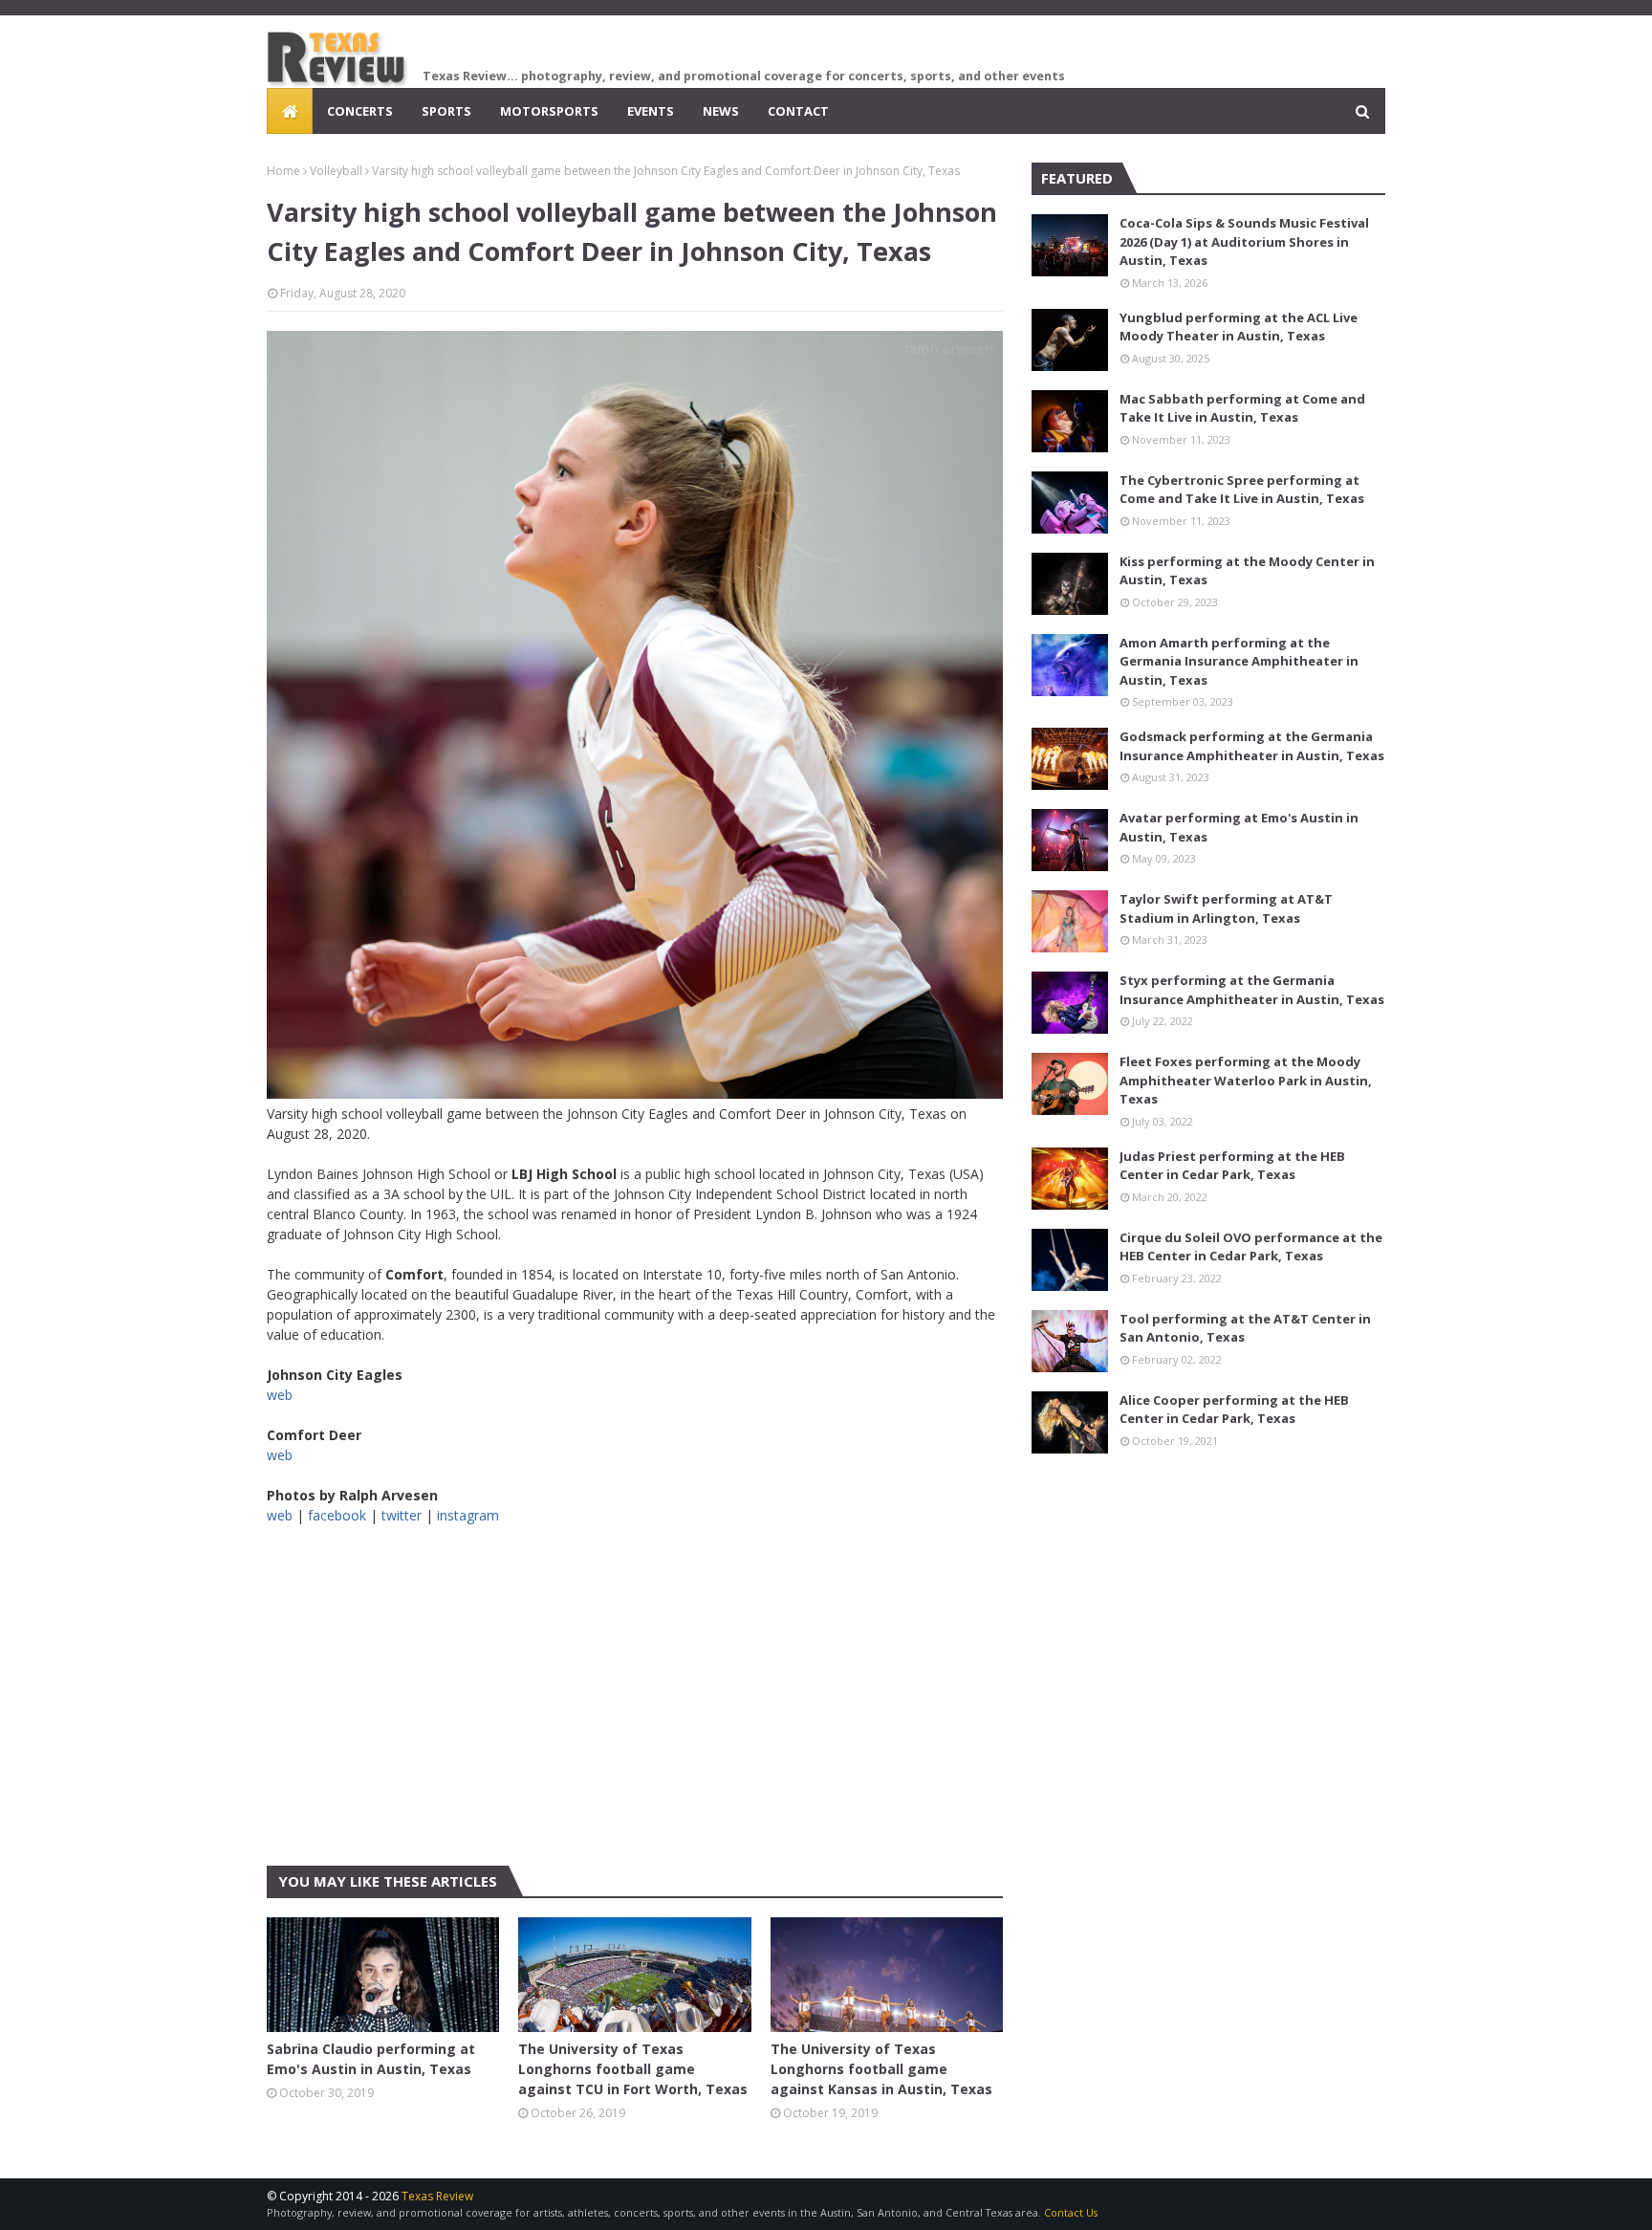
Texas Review (437, 2196)
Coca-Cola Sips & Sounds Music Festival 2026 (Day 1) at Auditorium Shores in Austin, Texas (1244, 241)
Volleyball (336, 171)
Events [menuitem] (651, 111)
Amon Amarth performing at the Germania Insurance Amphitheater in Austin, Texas (1239, 661)
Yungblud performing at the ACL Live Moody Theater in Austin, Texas (1239, 327)
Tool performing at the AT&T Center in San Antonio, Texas (1245, 1328)
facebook (337, 1515)
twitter (402, 1515)
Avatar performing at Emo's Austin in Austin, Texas (1239, 827)
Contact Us (1071, 2212)
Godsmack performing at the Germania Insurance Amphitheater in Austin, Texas (1252, 746)
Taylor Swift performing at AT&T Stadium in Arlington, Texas (1226, 908)
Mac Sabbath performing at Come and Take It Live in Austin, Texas (1242, 408)
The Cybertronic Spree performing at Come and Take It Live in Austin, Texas (1242, 490)
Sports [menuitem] (446, 111)
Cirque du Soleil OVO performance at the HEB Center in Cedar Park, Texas (1251, 1247)
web (280, 1395)
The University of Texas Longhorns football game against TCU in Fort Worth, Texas (633, 2069)
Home (283, 171)
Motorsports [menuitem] (549, 111)
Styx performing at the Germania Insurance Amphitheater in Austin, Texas (1252, 990)
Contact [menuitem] (798, 111)
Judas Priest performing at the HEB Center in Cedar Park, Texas (1232, 1166)
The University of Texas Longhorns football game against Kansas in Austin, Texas (881, 2069)
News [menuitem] (721, 111)
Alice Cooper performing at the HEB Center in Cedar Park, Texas (1234, 1410)
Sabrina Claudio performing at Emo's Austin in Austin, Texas (371, 2059)
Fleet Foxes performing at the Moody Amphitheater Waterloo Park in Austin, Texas (1246, 1080)
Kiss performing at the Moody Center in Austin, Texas (1247, 571)
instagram (468, 1515)
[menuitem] (290, 111)
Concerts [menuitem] (360, 111)
